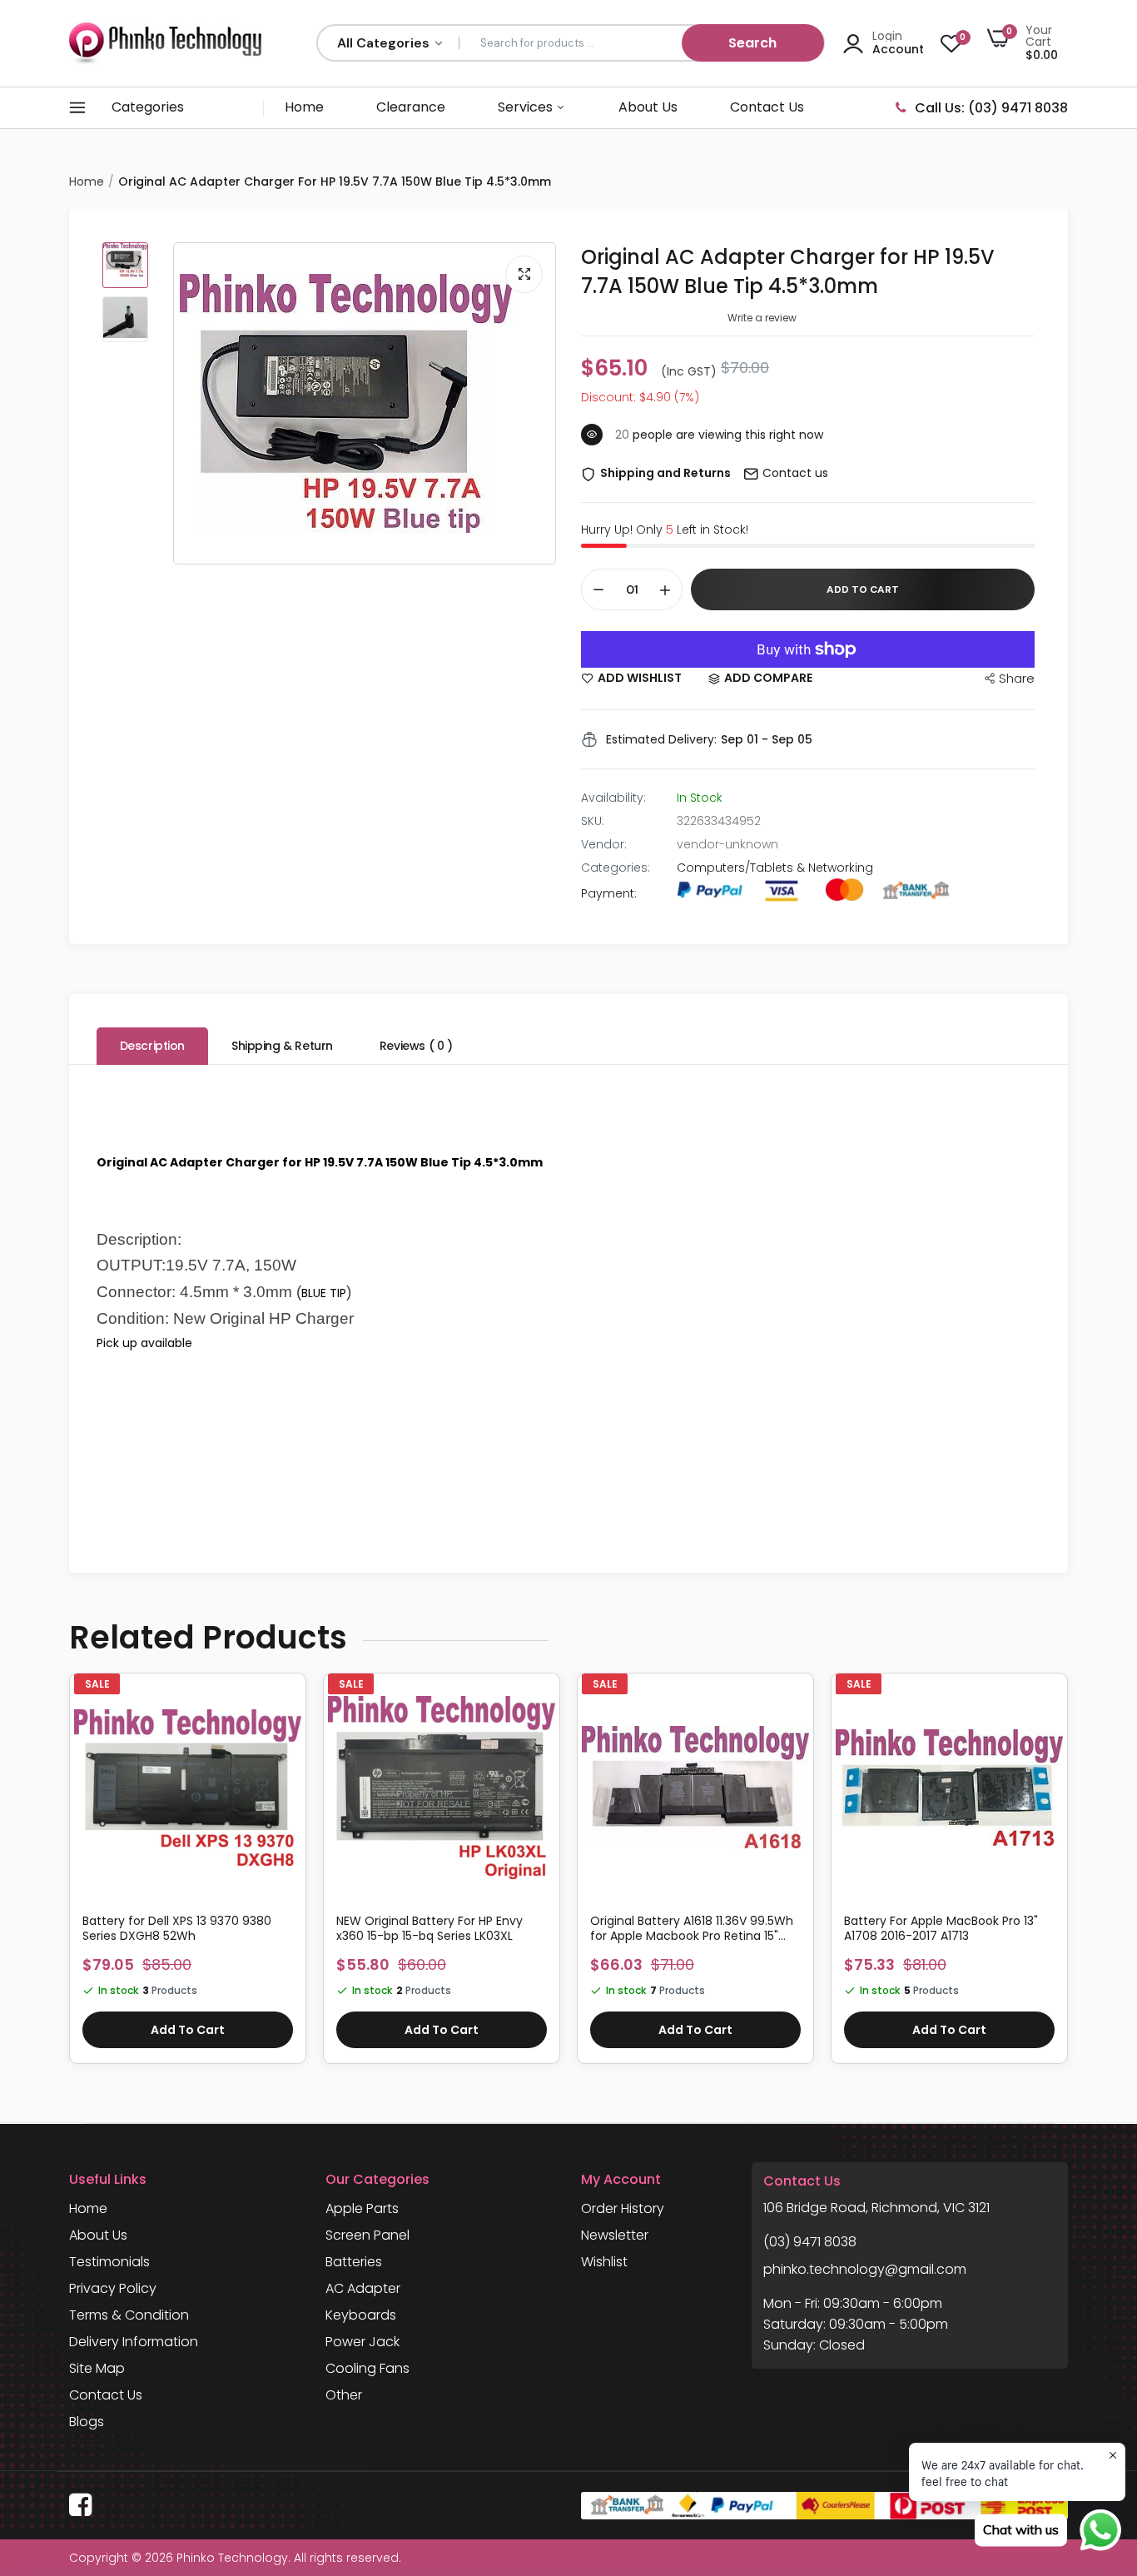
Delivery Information (134, 2342)
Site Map (97, 2368)
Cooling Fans (367, 2368)
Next (1068, 1877)
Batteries (354, 2262)
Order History (623, 2208)
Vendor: (604, 844)
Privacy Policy (113, 2288)
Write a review (762, 318)
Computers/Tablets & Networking (775, 868)
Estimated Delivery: (661, 739)
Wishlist (604, 2262)
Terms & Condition (129, 2315)
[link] (286, 1707)
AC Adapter (363, 2288)
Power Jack (362, 2342)
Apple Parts (362, 2208)
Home (304, 107)
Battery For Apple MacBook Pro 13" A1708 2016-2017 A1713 (941, 1928)
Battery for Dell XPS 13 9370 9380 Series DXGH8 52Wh (177, 1928)
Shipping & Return (282, 1046)
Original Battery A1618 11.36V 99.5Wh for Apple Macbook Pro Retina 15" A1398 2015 (692, 1928)
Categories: (616, 868)
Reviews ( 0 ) (416, 1046)
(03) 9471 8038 (810, 2242)
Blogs (87, 2422)
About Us (648, 107)
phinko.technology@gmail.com (865, 2269)
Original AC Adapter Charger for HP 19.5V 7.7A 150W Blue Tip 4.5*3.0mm (788, 271)
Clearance (411, 107)
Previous (69, 1877)
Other (344, 2395)
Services (527, 107)
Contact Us (767, 107)
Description (152, 1046)
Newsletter (615, 2235)
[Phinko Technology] (165, 43)
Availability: (613, 798)
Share (1017, 678)
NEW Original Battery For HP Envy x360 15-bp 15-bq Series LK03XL (429, 1928)
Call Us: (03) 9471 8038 (991, 108)
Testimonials (109, 2262)
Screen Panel (367, 2235)
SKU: (593, 821)
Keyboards (361, 2315)
